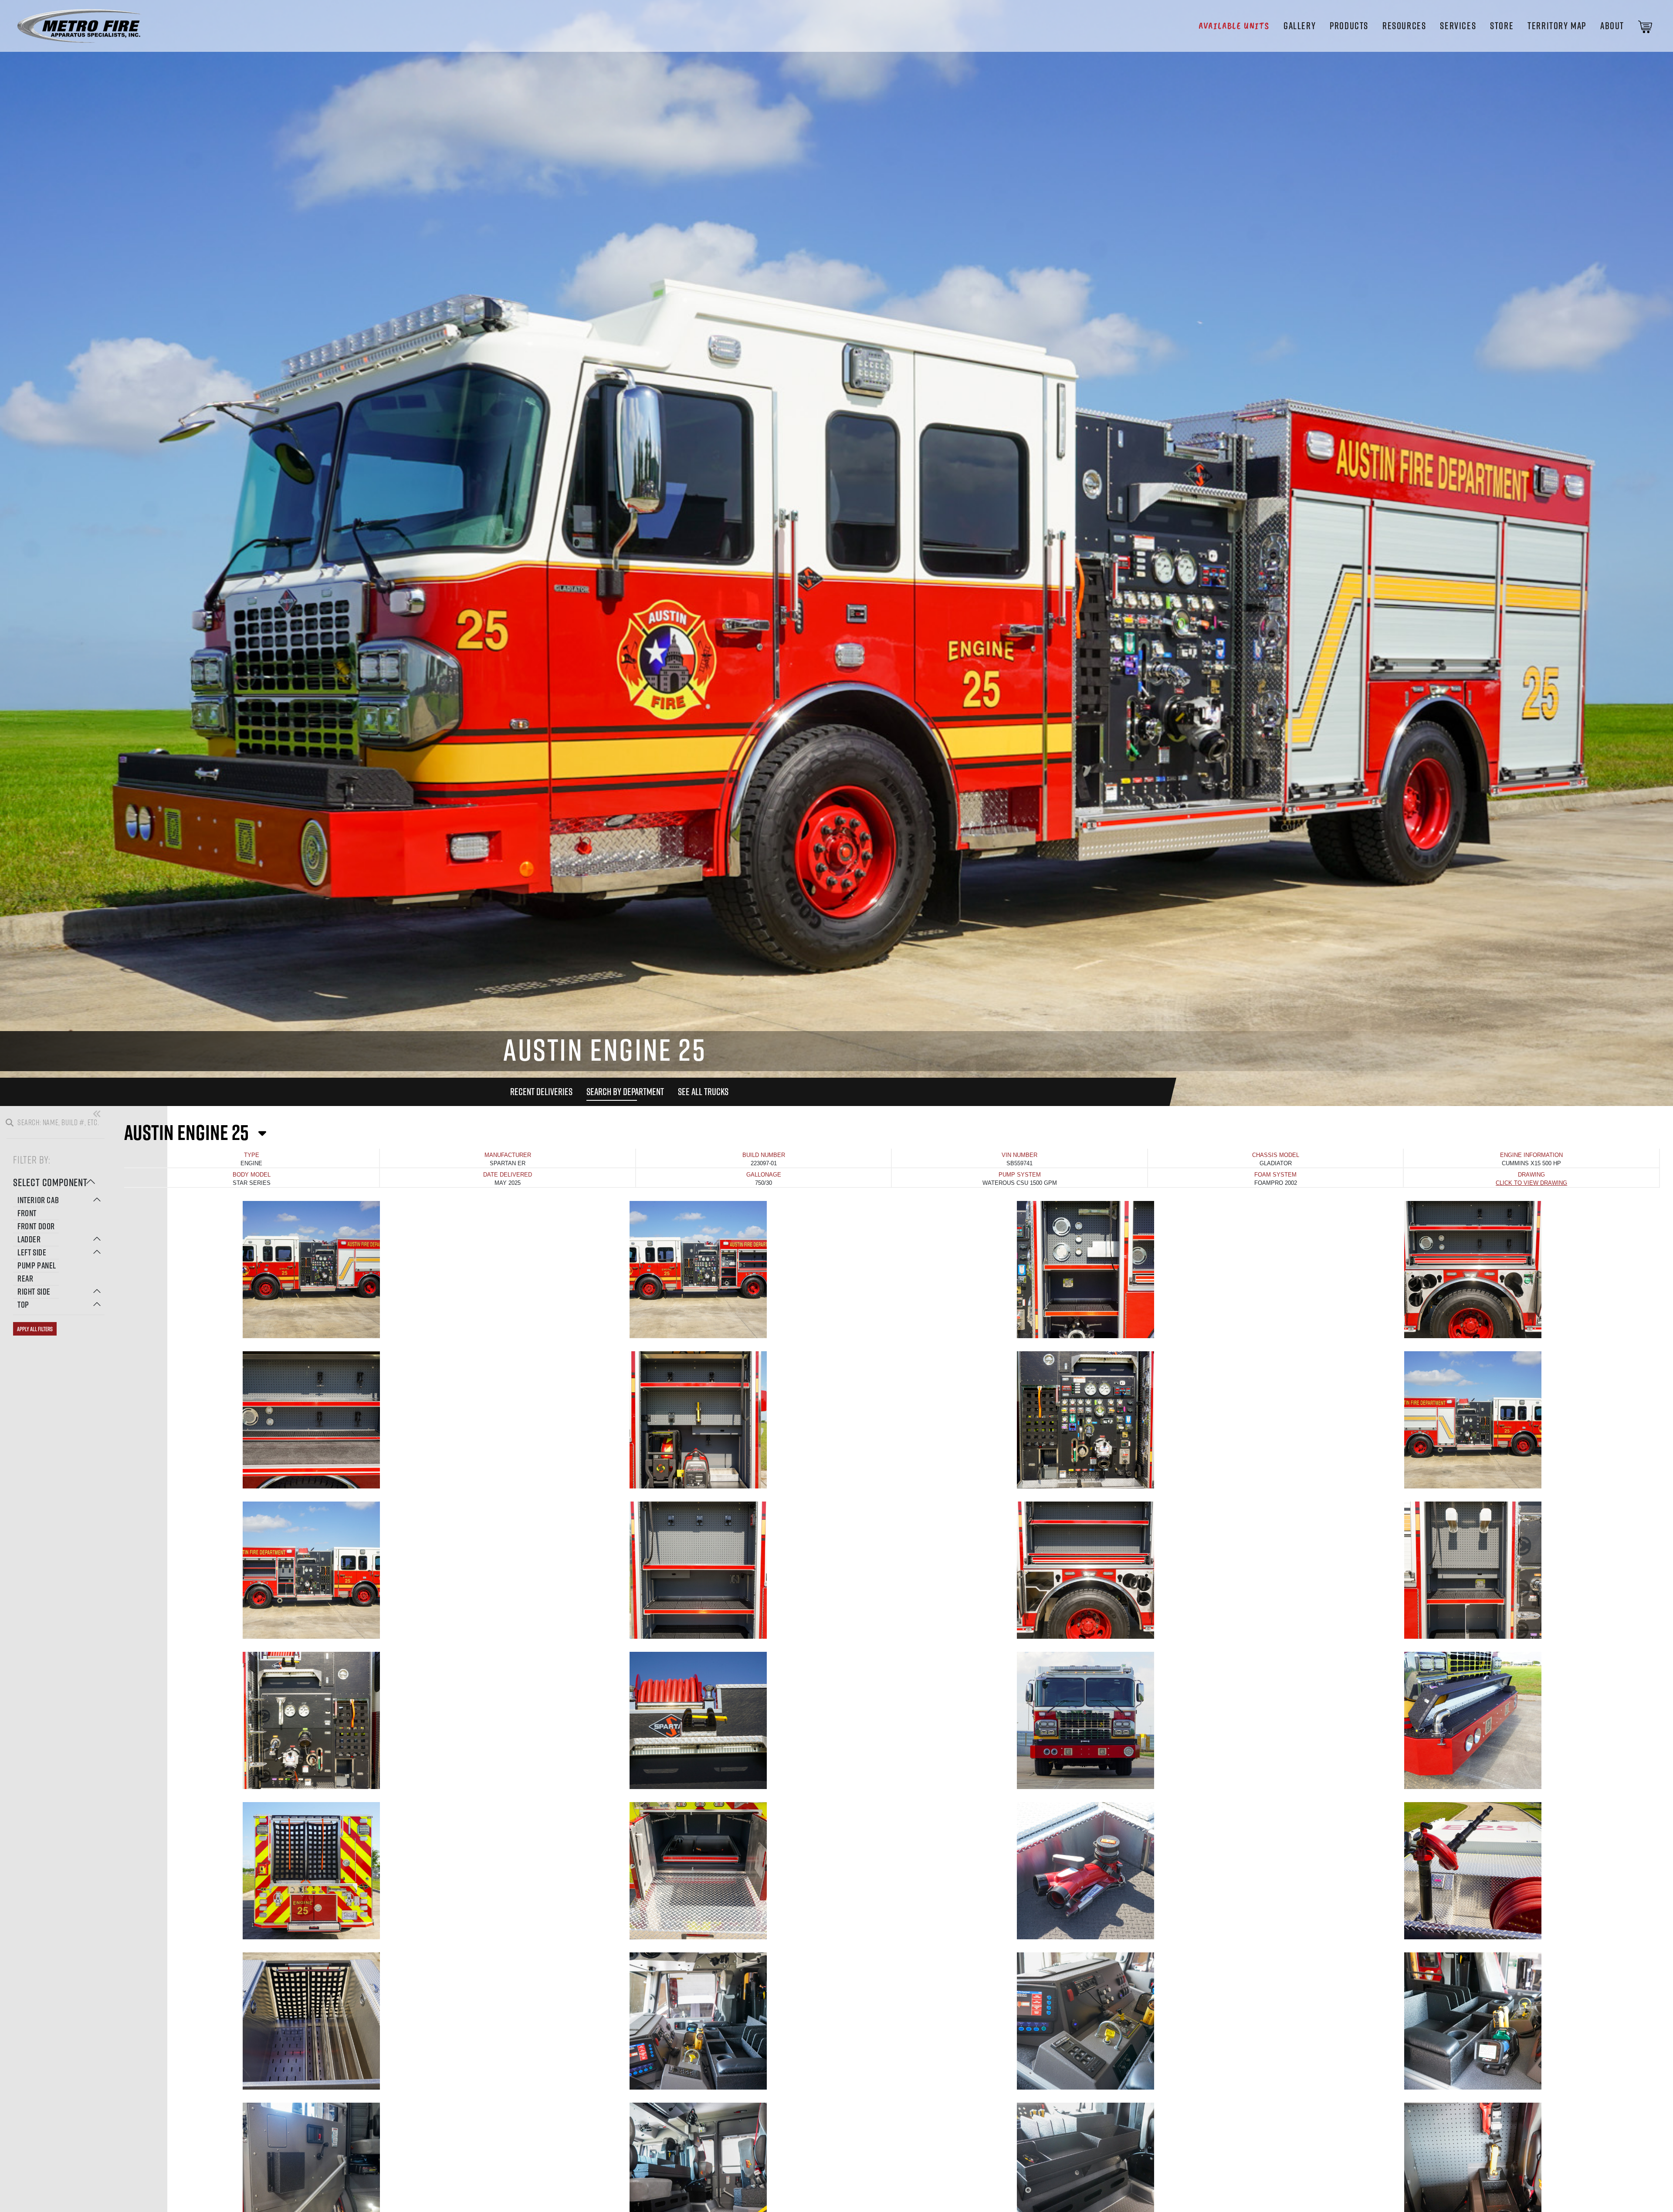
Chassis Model (1276, 1155)
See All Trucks (703, 1092)
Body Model (252, 1175)
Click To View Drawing (1531, 1183)
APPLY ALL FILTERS (35, 1329)
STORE (1502, 26)
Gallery (1300, 26)
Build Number (764, 1155)
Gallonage (764, 1175)
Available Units (1234, 26)
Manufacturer (508, 1155)
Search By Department (625, 1092)
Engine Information (1531, 1155)
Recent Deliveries (541, 1092)
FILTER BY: (32, 1159)
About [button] (1612, 26)
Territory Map (1557, 26)
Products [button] (1349, 26)
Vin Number (1019, 1155)
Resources (1404, 26)
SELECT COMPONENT (50, 1182)
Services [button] (1458, 26)
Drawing (1531, 1175)
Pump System (1020, 1175)
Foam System (1275, 1175)
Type (252, 1155)
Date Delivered (508, 1175)
